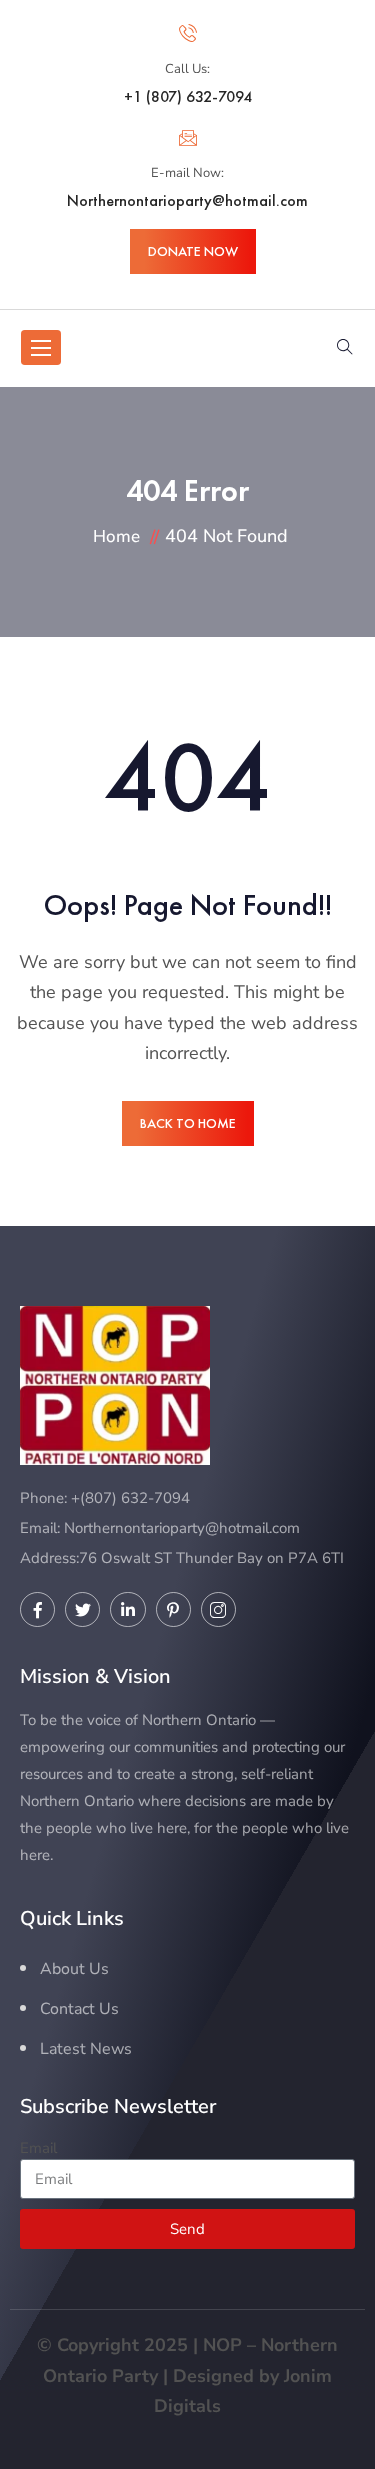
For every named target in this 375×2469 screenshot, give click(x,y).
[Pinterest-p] (173, 1609)
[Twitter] (82, 1609)
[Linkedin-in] (127, 1609)
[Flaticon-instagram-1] (218, 1609)
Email (38, 2148)
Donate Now (193, 251)
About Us (74, 1969)
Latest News (86, 2049)
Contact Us (79, 2009)
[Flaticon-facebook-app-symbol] (37, 1609)
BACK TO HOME (188, 1123)
